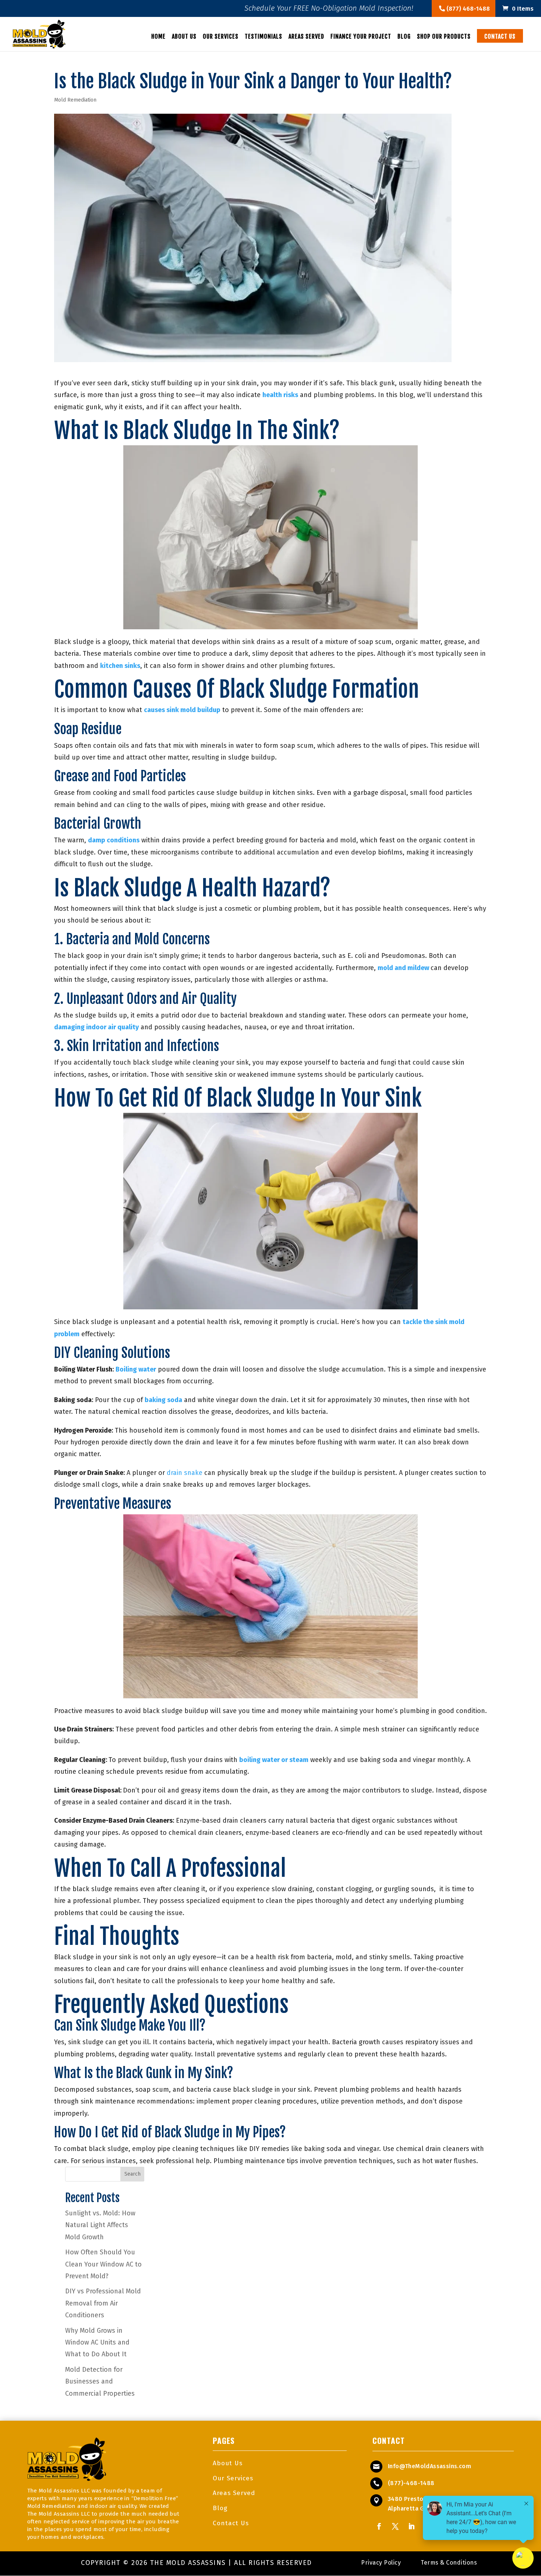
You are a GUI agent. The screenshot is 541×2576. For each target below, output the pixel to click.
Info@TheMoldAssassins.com (429, 2466)
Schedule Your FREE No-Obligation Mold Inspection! (329, 9)
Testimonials (264, 37)
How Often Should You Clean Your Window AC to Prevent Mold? (103, 2264)
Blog (404, 37)
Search (132, 2174)
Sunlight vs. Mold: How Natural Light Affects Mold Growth (100, 2225)
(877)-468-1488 (411, 2483)
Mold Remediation (75, 100)
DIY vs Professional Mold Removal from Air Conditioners (103, 2303)
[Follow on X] (395, 2526)
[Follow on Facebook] (379, 2526)
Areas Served (306, 37)
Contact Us (500, 36)
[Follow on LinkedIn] (411, 2526)
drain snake (185, 1473)
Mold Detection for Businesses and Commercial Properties (100, 2382)
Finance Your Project (361, 37)
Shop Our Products (444, 37)
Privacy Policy (381, 2563)
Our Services (221, 37)
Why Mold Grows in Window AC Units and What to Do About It (97, 2343)
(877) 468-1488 (467, 9)
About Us (184, 37)
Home (158, 37)
